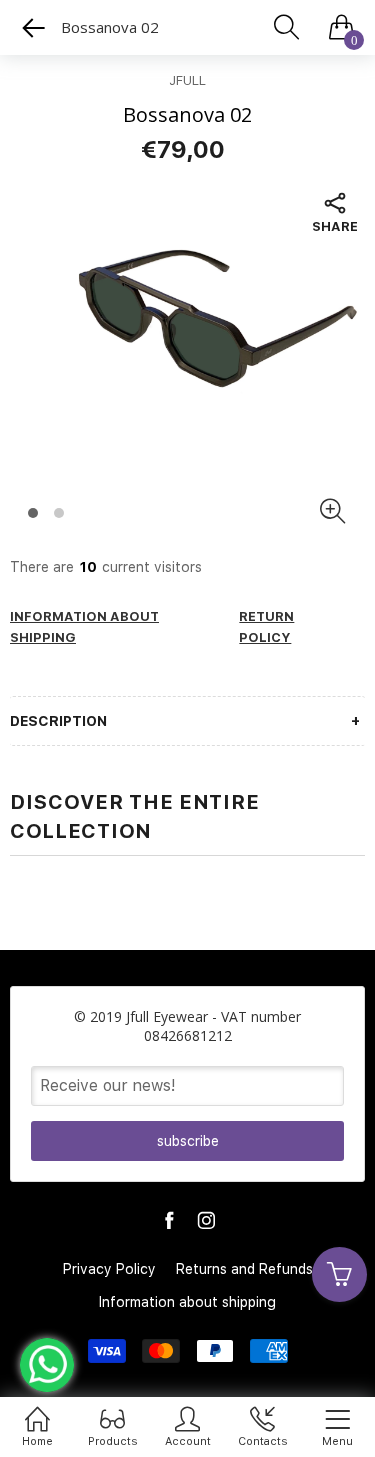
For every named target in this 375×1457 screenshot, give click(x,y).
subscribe (188, 1141)
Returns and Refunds (244, 1269)
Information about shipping (187, 1302)
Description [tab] (58, 721)
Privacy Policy (109, 1269)
